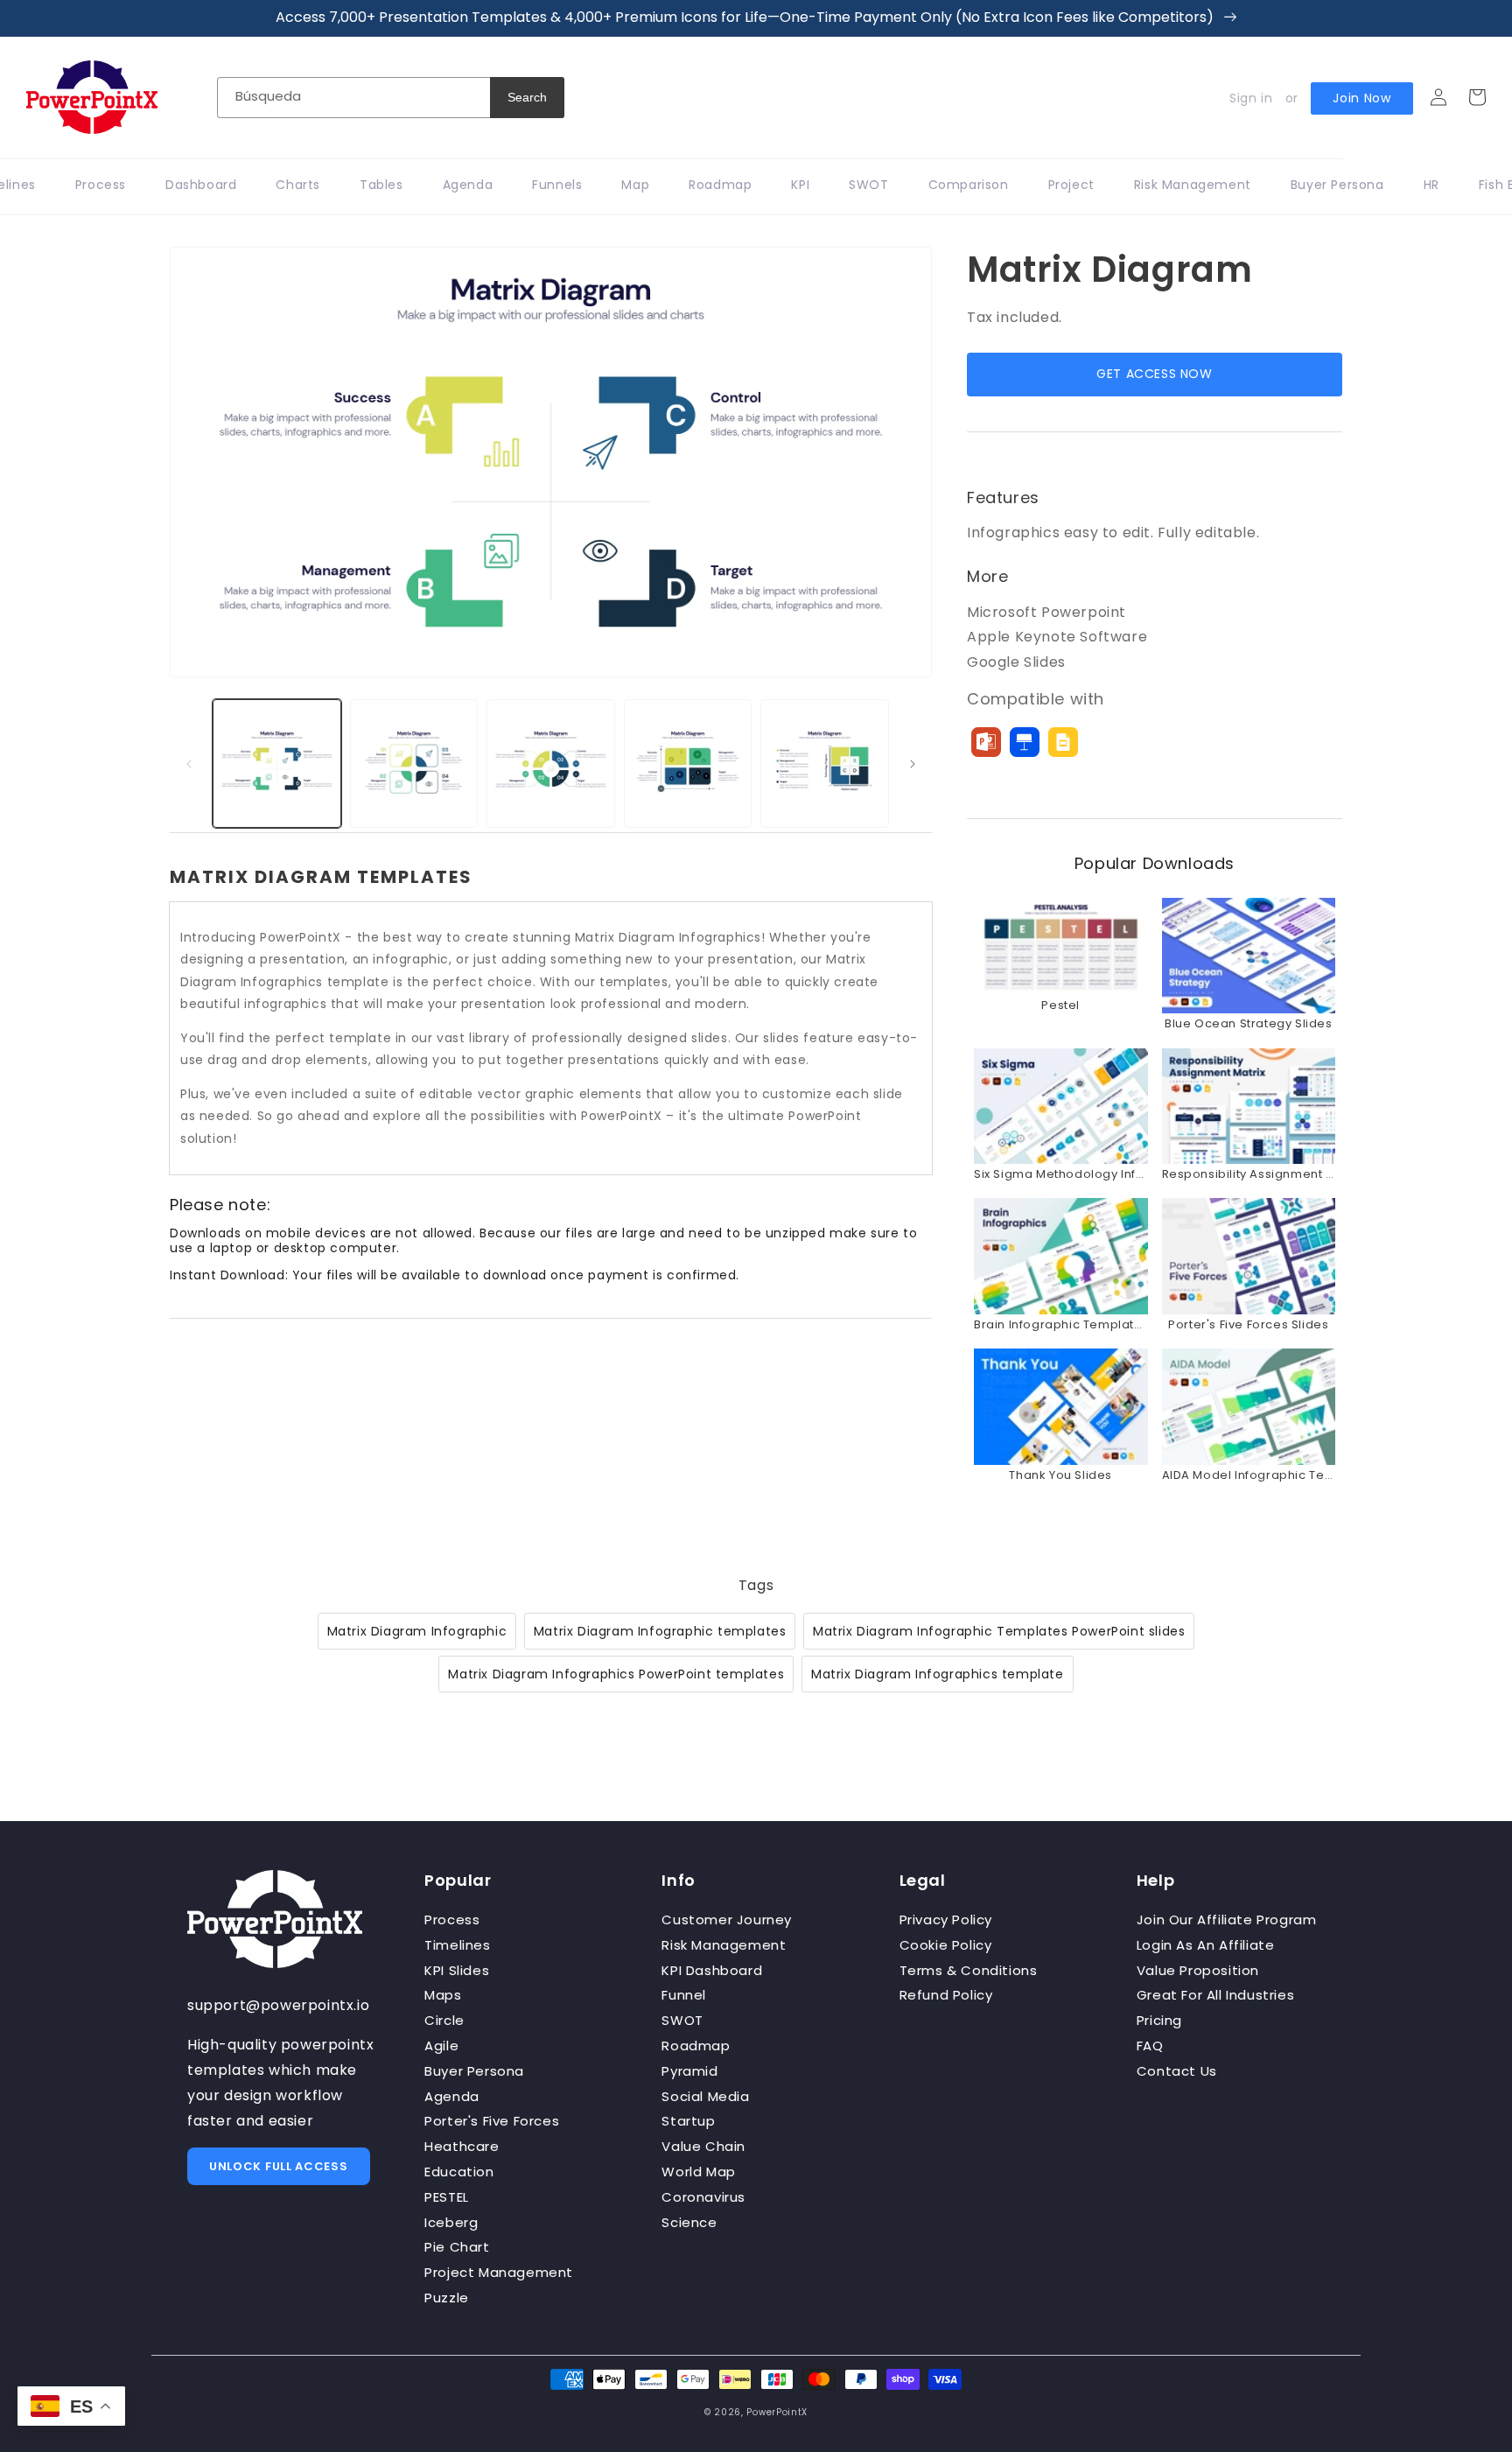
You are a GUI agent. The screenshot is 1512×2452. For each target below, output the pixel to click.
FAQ (1150, 2046)
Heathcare (462, 2146)
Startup (688, 2121)
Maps (443, 1995)
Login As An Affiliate (1206, 1945)
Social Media (705, 2096)
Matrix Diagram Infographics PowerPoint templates (616, 1674)
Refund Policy (946, 1995)
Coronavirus (703, 2197)
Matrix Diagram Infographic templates (660, 1631)
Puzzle (447, 2298)
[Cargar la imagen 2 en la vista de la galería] (414, 764)
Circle (444, 2020)
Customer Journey (727, 1920)
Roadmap (696, 2046)
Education (459, 2172)
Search (527, 97)
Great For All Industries (1215, 1995)
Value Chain (703, 2146)
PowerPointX (777, 2412)
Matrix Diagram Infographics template (938, 1674)
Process (452, 1920)
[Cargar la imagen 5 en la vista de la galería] (825, 764)
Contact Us (1177, 2071)
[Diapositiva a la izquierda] (189, 764)
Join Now (1362, 98)
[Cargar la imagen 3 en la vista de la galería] (551, 764)
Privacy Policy (946, 1920)
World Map (698, 2172)
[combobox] (353, 98)
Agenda (452, 2096)
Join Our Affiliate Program (1227, 1920)
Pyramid (689, 2071)
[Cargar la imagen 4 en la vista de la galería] (688, 764)
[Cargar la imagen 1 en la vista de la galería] (277, 764)
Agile (441, 2046)
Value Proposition (1198, 1970)
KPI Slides (457, 1970)
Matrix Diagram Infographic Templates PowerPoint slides (999, 1631)
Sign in (1251, 98)
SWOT (682, 2020)
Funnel (684, 1995)
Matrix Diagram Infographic (417, 1631)
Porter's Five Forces (492, 2121)
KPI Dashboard (712, 1970)
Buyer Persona (474, 2071)
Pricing (1159, 2020)
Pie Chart (457, 2247)
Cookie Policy (946, 1945)
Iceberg (451, 2222)
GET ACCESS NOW (1154, 374)
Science (689, 2222)
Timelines (457, 1945)
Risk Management (724, 1945)
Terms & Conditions (969, 1970)
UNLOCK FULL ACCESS (279, 2166)
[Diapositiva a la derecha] (913, 764)
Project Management (499, 2272)
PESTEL (447, 2197)
